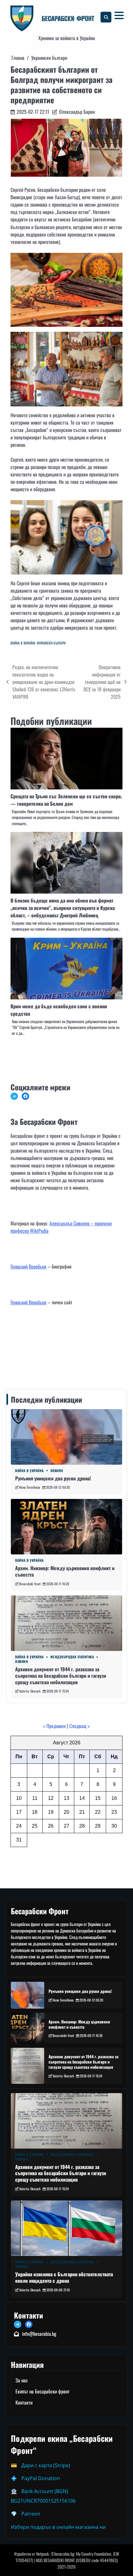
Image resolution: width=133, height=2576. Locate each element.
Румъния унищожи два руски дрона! (53, 1478)
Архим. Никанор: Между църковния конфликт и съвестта (65, 1571)
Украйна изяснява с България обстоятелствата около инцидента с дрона (64, 2277)
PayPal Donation (41, 2478)
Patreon (31, 2514)
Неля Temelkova (30, 1487)
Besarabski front (30, 1584)
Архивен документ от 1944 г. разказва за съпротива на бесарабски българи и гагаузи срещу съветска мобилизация (61, 1676)
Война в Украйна (23, 643)
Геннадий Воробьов (28, 1266)
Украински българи (51, 643)
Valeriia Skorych (30, 1691)
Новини (57, 1471)
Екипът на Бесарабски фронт (43, 2391)
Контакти (21, 1364)
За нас (22, 2380)
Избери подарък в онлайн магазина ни (58, 2527)
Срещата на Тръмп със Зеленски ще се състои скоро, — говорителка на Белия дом (66, 800)
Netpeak (43, 2554)
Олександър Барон (77, 112)
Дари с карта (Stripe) (46, 2465)
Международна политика (72, 1657)
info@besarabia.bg (39, 2334)
